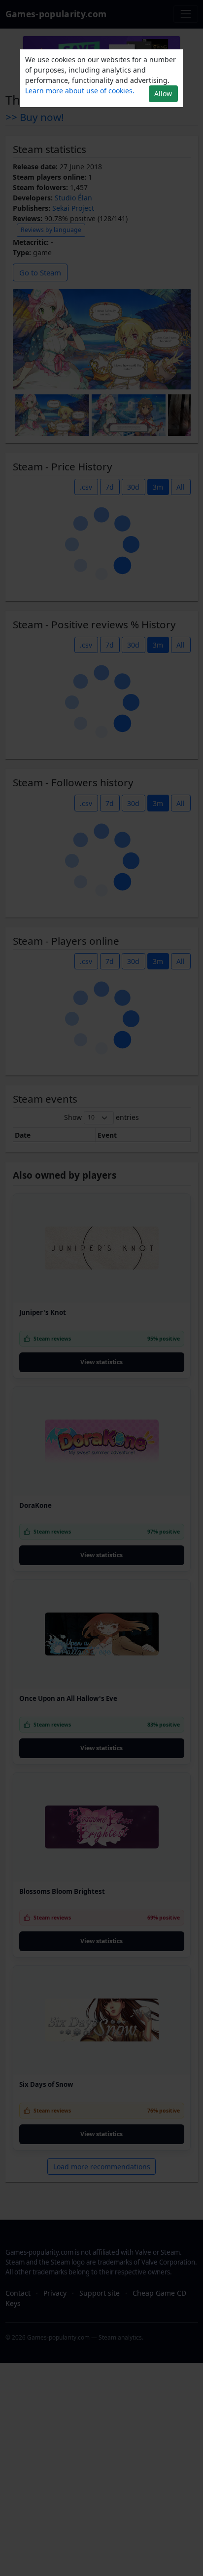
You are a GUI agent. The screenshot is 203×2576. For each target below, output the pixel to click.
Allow (163, 94)
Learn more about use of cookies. (80, 91)
